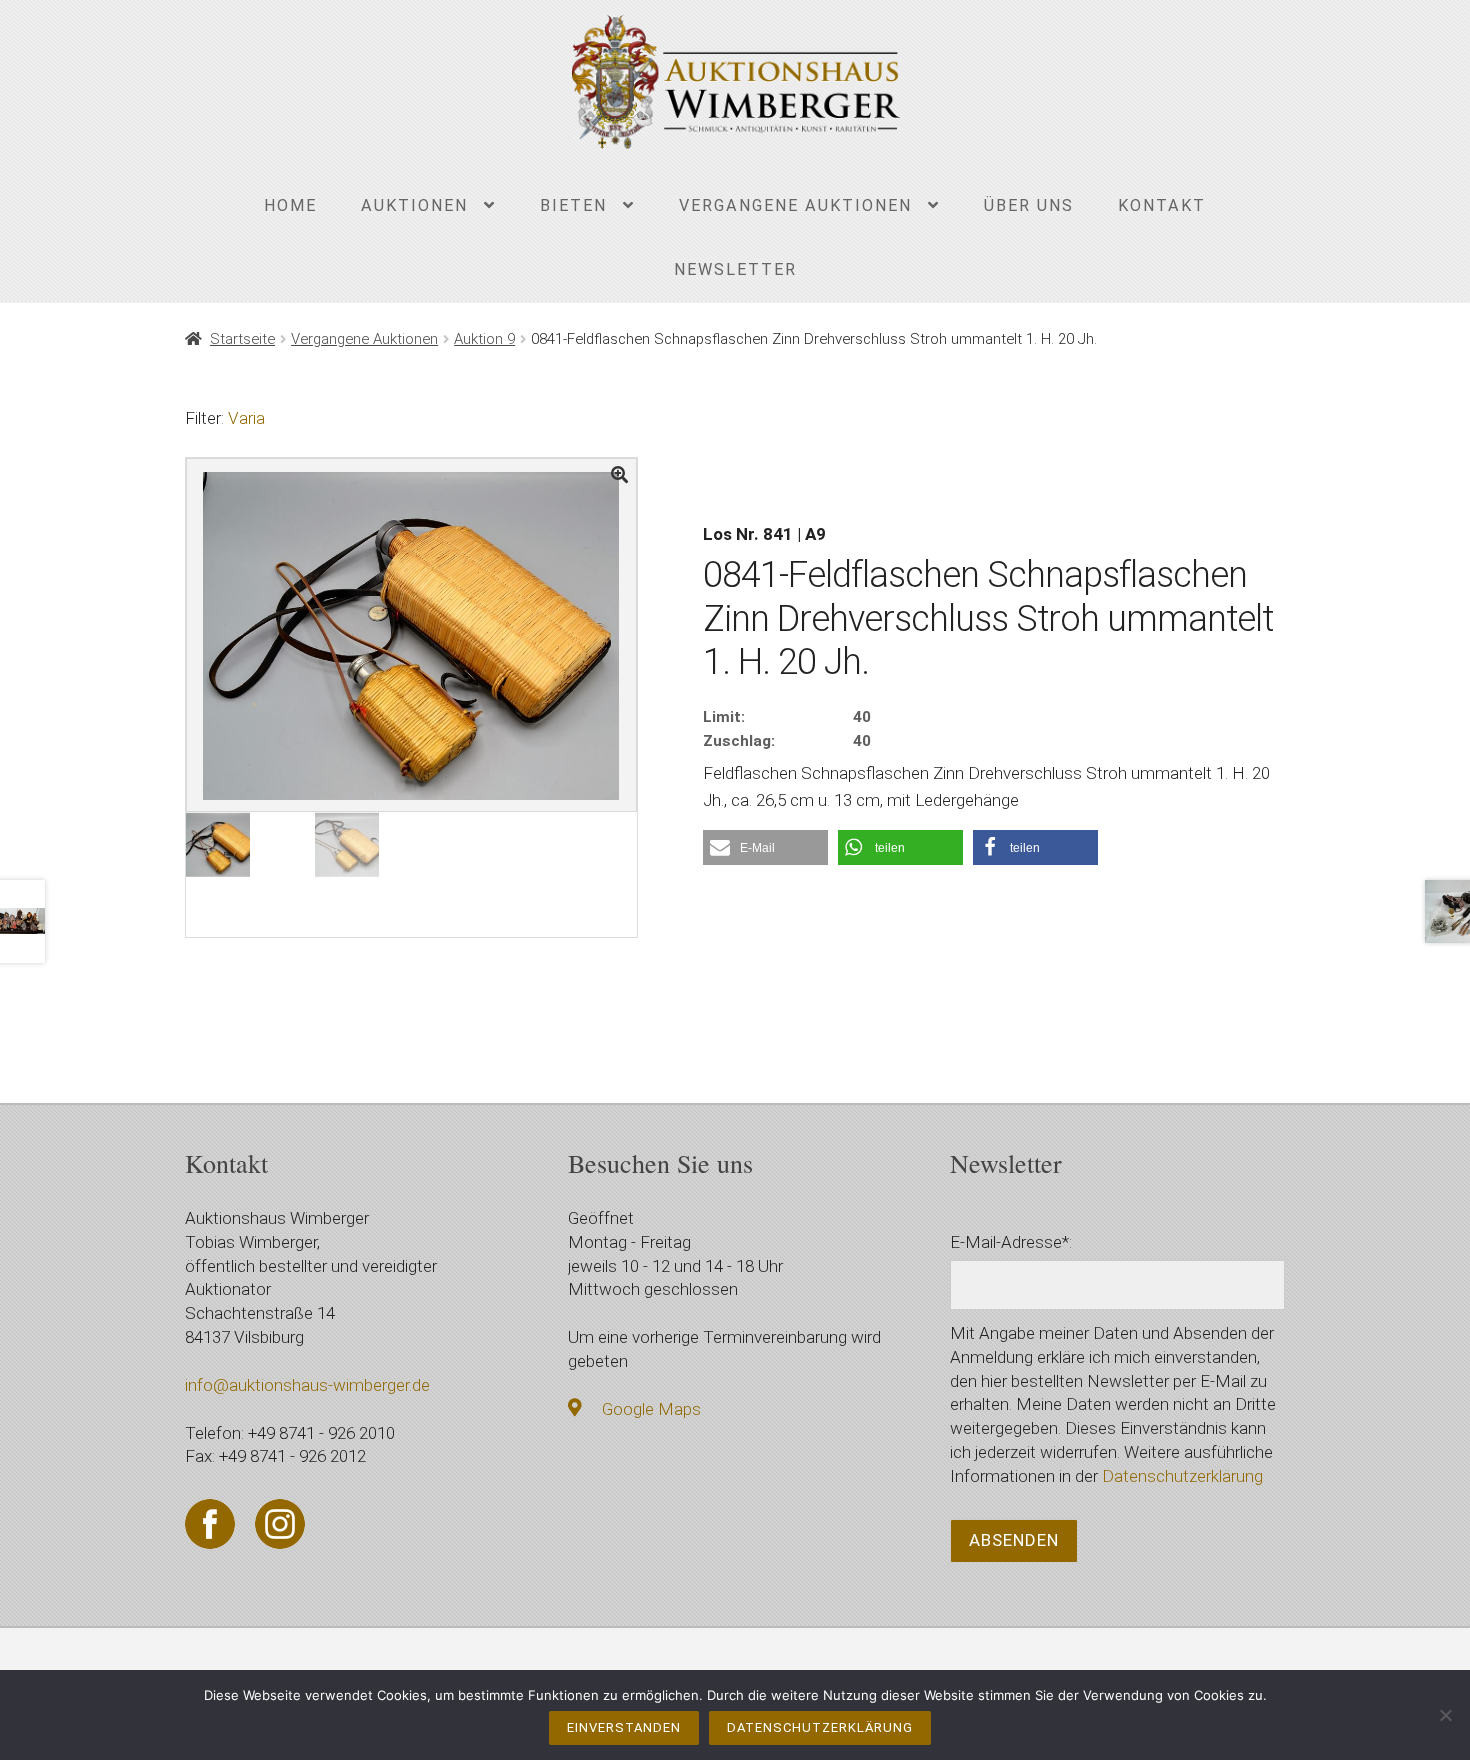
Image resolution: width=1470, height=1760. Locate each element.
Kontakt (1162, 205)
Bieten (573, 205)
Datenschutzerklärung (1182, 1476)
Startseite (242, 339)
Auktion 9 (484, 339)
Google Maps (651, 1409)
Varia (246, 418)
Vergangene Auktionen (795, 205)
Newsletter (735, 269)
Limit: (724, 717)
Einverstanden (624, 1727)
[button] (765, 847)
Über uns (1029, 205)
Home (290, 205)
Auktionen (414, 205)
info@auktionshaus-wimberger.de (307, 1385)
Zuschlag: (739, 741)
